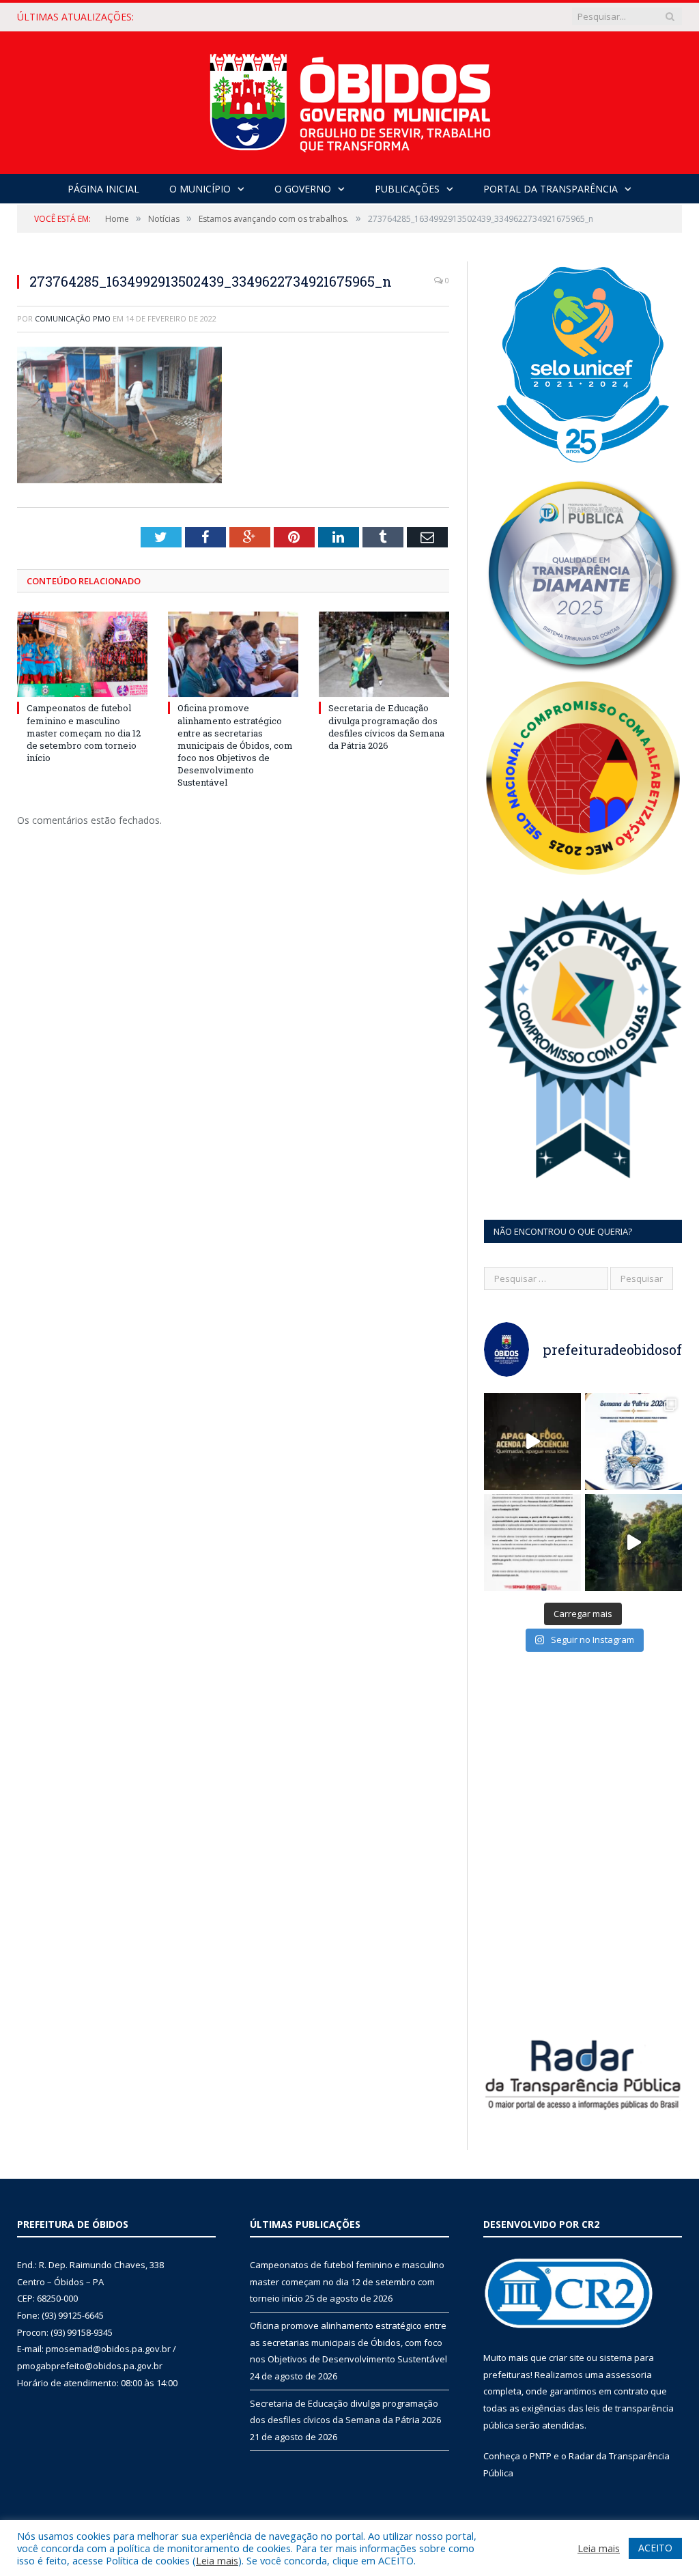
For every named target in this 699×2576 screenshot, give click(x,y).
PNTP (541, 2456)
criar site (567, 2358)
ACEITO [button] (655, 2548)
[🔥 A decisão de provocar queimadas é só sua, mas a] (532, 1442)
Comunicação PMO (73, 318)
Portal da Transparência (551, 189)
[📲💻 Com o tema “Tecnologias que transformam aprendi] (633, 1442)
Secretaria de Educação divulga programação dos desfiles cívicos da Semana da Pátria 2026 (386, 727)
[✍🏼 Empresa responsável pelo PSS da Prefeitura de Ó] (532, 1543)
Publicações (407, 189)
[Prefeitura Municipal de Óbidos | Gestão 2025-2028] (350, 99)
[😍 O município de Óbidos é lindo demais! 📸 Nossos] (633, 1543)
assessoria (629, 2375)
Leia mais (217, 2560)
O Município (200, 189)
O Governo (303, 189)
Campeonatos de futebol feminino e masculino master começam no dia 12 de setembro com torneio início (84, 733)
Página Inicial (103, 189)
